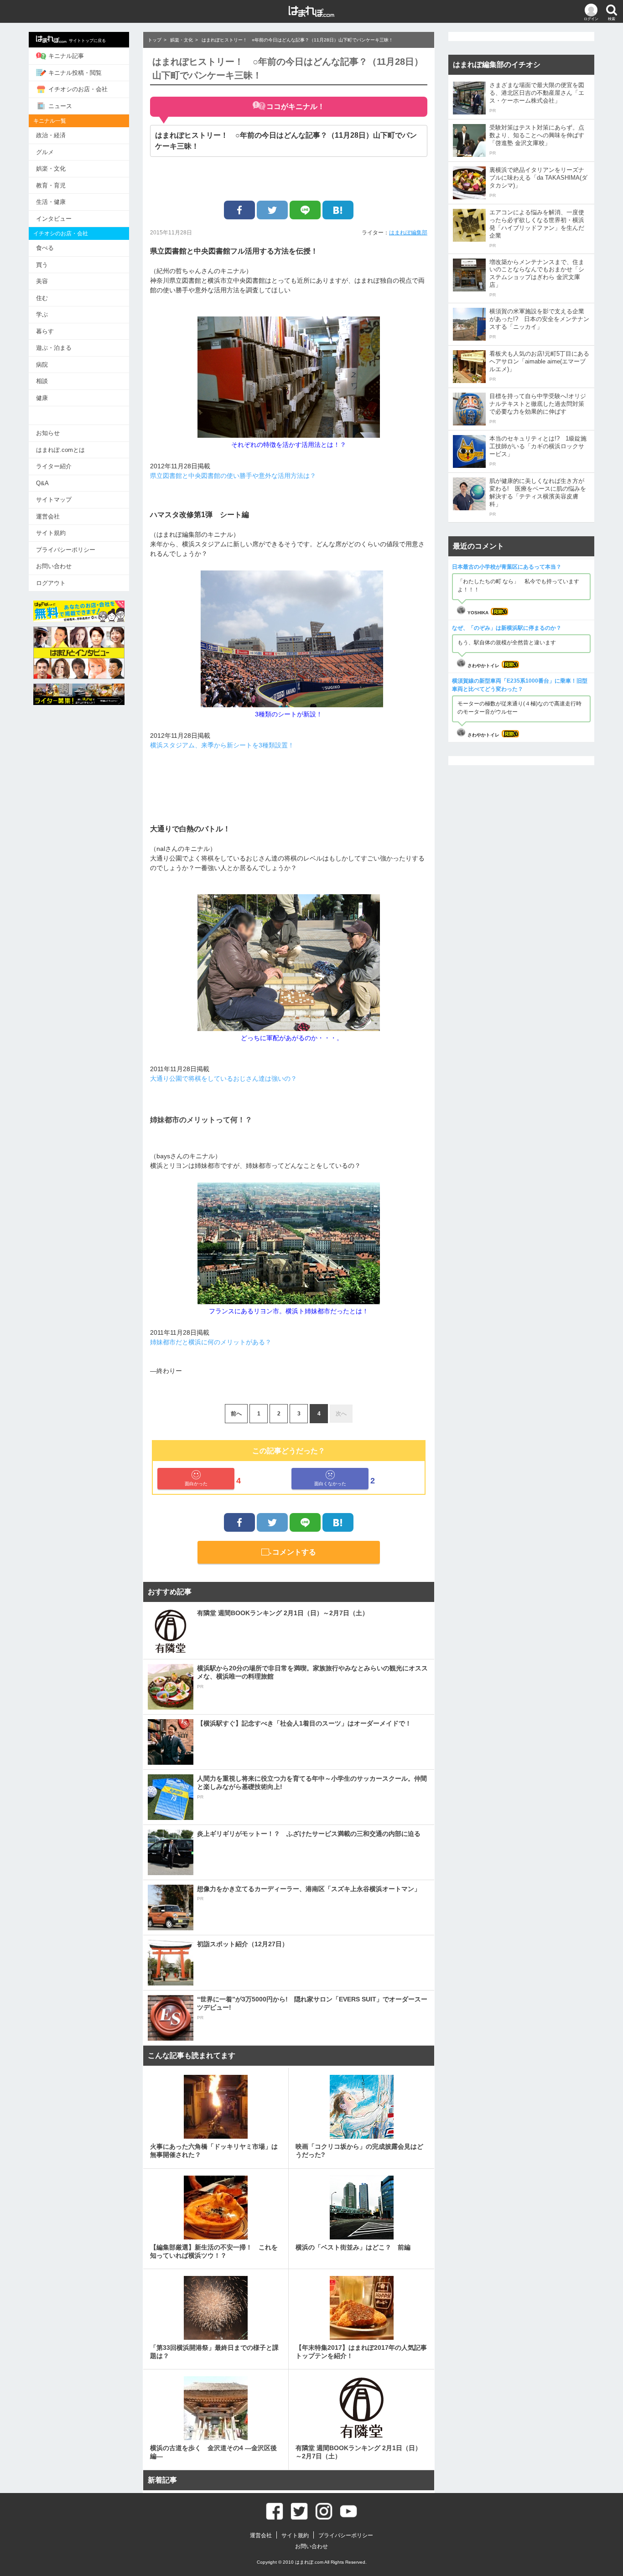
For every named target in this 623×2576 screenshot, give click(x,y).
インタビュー (54, 219)
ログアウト (51, 583)
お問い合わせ (54, 566)
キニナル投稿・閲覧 (75, 73)
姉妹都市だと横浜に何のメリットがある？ (211, 1342)
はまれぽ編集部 (408, 233)
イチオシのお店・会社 (78, 89)
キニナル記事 (66, 56)
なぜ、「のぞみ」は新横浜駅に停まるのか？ (507, 628)
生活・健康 (51, 202)
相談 (42, 381)
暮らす (45, 331)
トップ (155, 40)
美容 (42, 281)
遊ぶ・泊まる (54, 348)
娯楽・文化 (51, 168)
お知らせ (48, 433)
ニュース (60, 106)
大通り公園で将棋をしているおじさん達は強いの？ (223, 1078)
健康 (42, 398)
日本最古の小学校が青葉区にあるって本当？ (507, 567)
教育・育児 (51, 185)
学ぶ (42, 314)
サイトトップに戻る (87, 41)
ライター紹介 (54, 466)
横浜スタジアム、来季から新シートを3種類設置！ (222, 745)
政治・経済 (51, 135)
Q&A (42, 483)
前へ (236, 1414)
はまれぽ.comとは (60, 450)
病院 (42, 365)
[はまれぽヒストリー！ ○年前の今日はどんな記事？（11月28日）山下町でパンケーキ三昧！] (338, 210)
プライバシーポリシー (66, 550)
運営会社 (48, 516)
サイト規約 (51, 533)
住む (42, 298)
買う (42, 265)
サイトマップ (54, 500)
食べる (45, 248)
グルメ (45, 152)
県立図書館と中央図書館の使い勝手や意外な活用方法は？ (233, 476)
